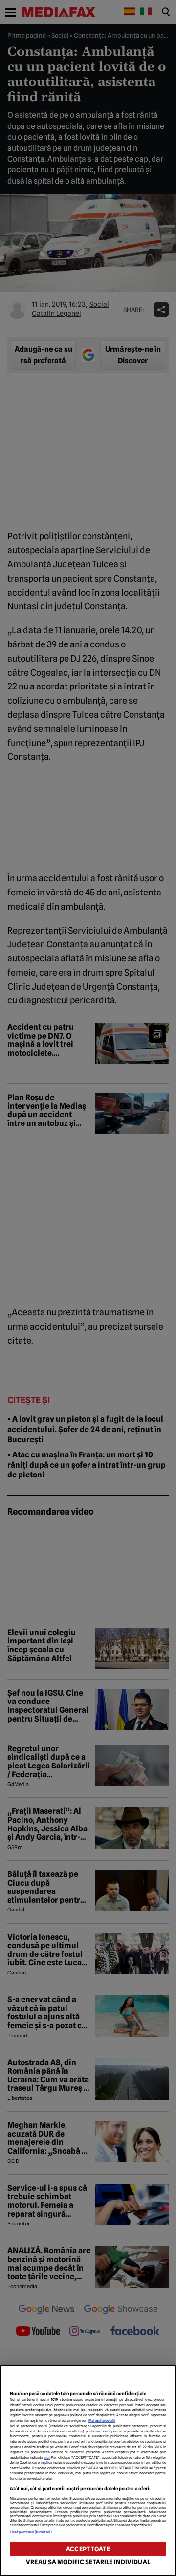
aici (47, 2458)
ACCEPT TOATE (88, 2549)
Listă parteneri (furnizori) (31, 2532)
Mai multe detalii (102, 2420)
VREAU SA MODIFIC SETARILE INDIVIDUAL (88, 2562)
